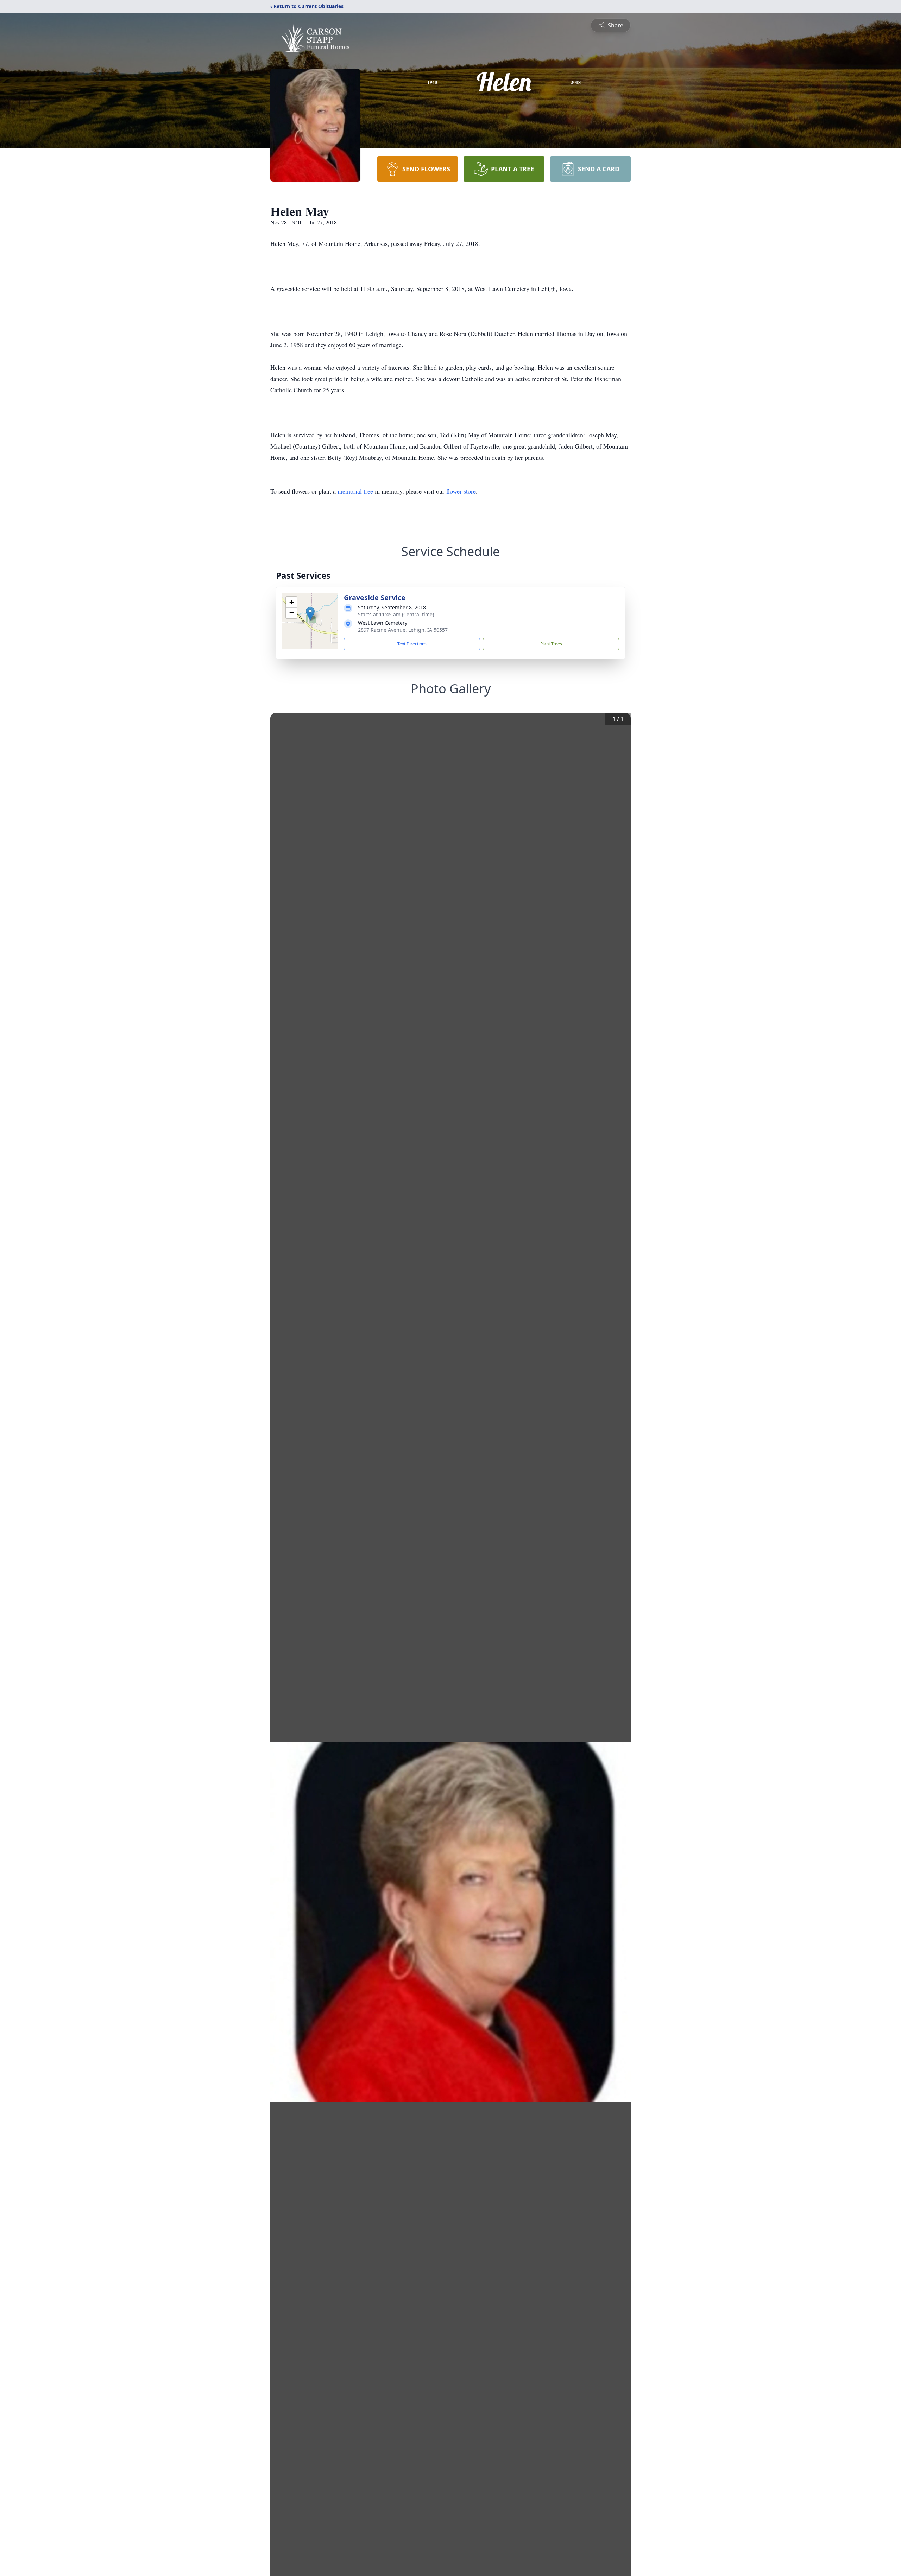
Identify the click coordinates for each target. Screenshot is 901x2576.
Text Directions (412, 644)
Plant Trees (551, 644)
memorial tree (355, 491)
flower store (461, 491)
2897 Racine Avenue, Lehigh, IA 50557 (403, 630)
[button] (310, 614)
